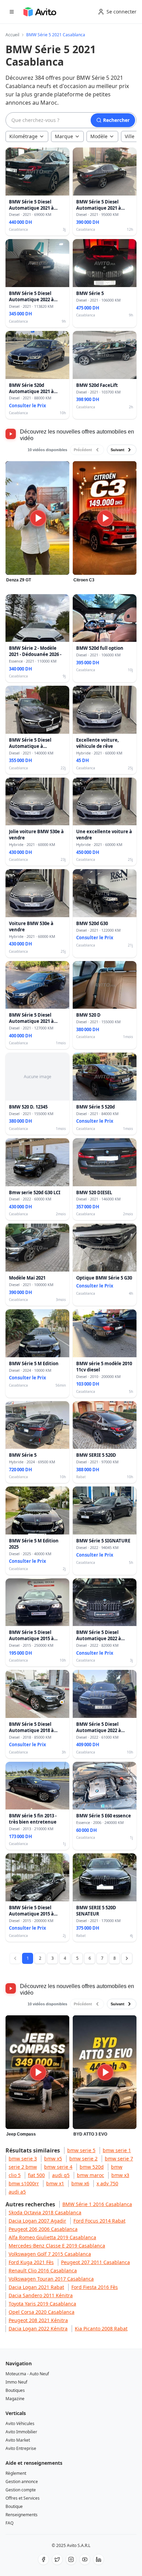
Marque (64, 136)
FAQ (9, 2523)
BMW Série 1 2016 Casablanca (97, 2204)
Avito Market (18, 2440)
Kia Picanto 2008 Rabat (101, 2328)
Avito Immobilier (21, 2432)
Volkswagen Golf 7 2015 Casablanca (50, 2254)
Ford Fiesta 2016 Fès (95, 2287)
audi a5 (17, 2192)
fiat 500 (36, 2175)
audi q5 (61, 2175)
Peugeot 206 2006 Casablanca (43, 2229)
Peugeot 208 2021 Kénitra (38, 2320)
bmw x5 (53, 2159)
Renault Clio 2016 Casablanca (43, 2270)
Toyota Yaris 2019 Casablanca (42, 2304)
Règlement (16, 2473)
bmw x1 (55, 2183)
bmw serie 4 (58, 2167)
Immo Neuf (16, 2382)
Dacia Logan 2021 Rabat (36, 2287)
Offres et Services (23, 2498)
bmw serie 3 (23, 2159)
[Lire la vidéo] (37, 518)
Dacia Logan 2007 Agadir (37, 2221)
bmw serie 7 (119, 2159)
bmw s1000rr (24, 2183)
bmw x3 (120, 2175)
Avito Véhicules (20, 2423)
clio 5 (15, 2175)
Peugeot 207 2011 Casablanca (95, 2262)
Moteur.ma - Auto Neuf (27, 2374)
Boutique (14, 2506)
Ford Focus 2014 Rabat (99, 2221)
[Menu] (12, 12)
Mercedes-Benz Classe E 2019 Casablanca (57, 2246)
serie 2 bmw (23, 2167)
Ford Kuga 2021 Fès (31, 2262)
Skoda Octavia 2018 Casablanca (45, 2212)
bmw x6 (80, 2183)
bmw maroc (90, 2175)
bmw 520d (92, 2167)
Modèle (99, 136)
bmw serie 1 (117, 2150)
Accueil (12, 35)
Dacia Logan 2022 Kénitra (38, 2328)
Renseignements (22, 2515)
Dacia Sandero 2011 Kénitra (41, 2295)
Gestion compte (21, 2490)
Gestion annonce (22, 2482)
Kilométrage (23, 136)
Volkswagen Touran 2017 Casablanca (51, 2279)
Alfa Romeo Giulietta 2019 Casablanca (52, 2237)
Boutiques (15, 2390)
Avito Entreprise (21, 2448)
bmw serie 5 (81, 2150)
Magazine (15, 2399)
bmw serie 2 (83, 2159)
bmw (117, 2167)
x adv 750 (107, 2183)
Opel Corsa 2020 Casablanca (42, 2312)
